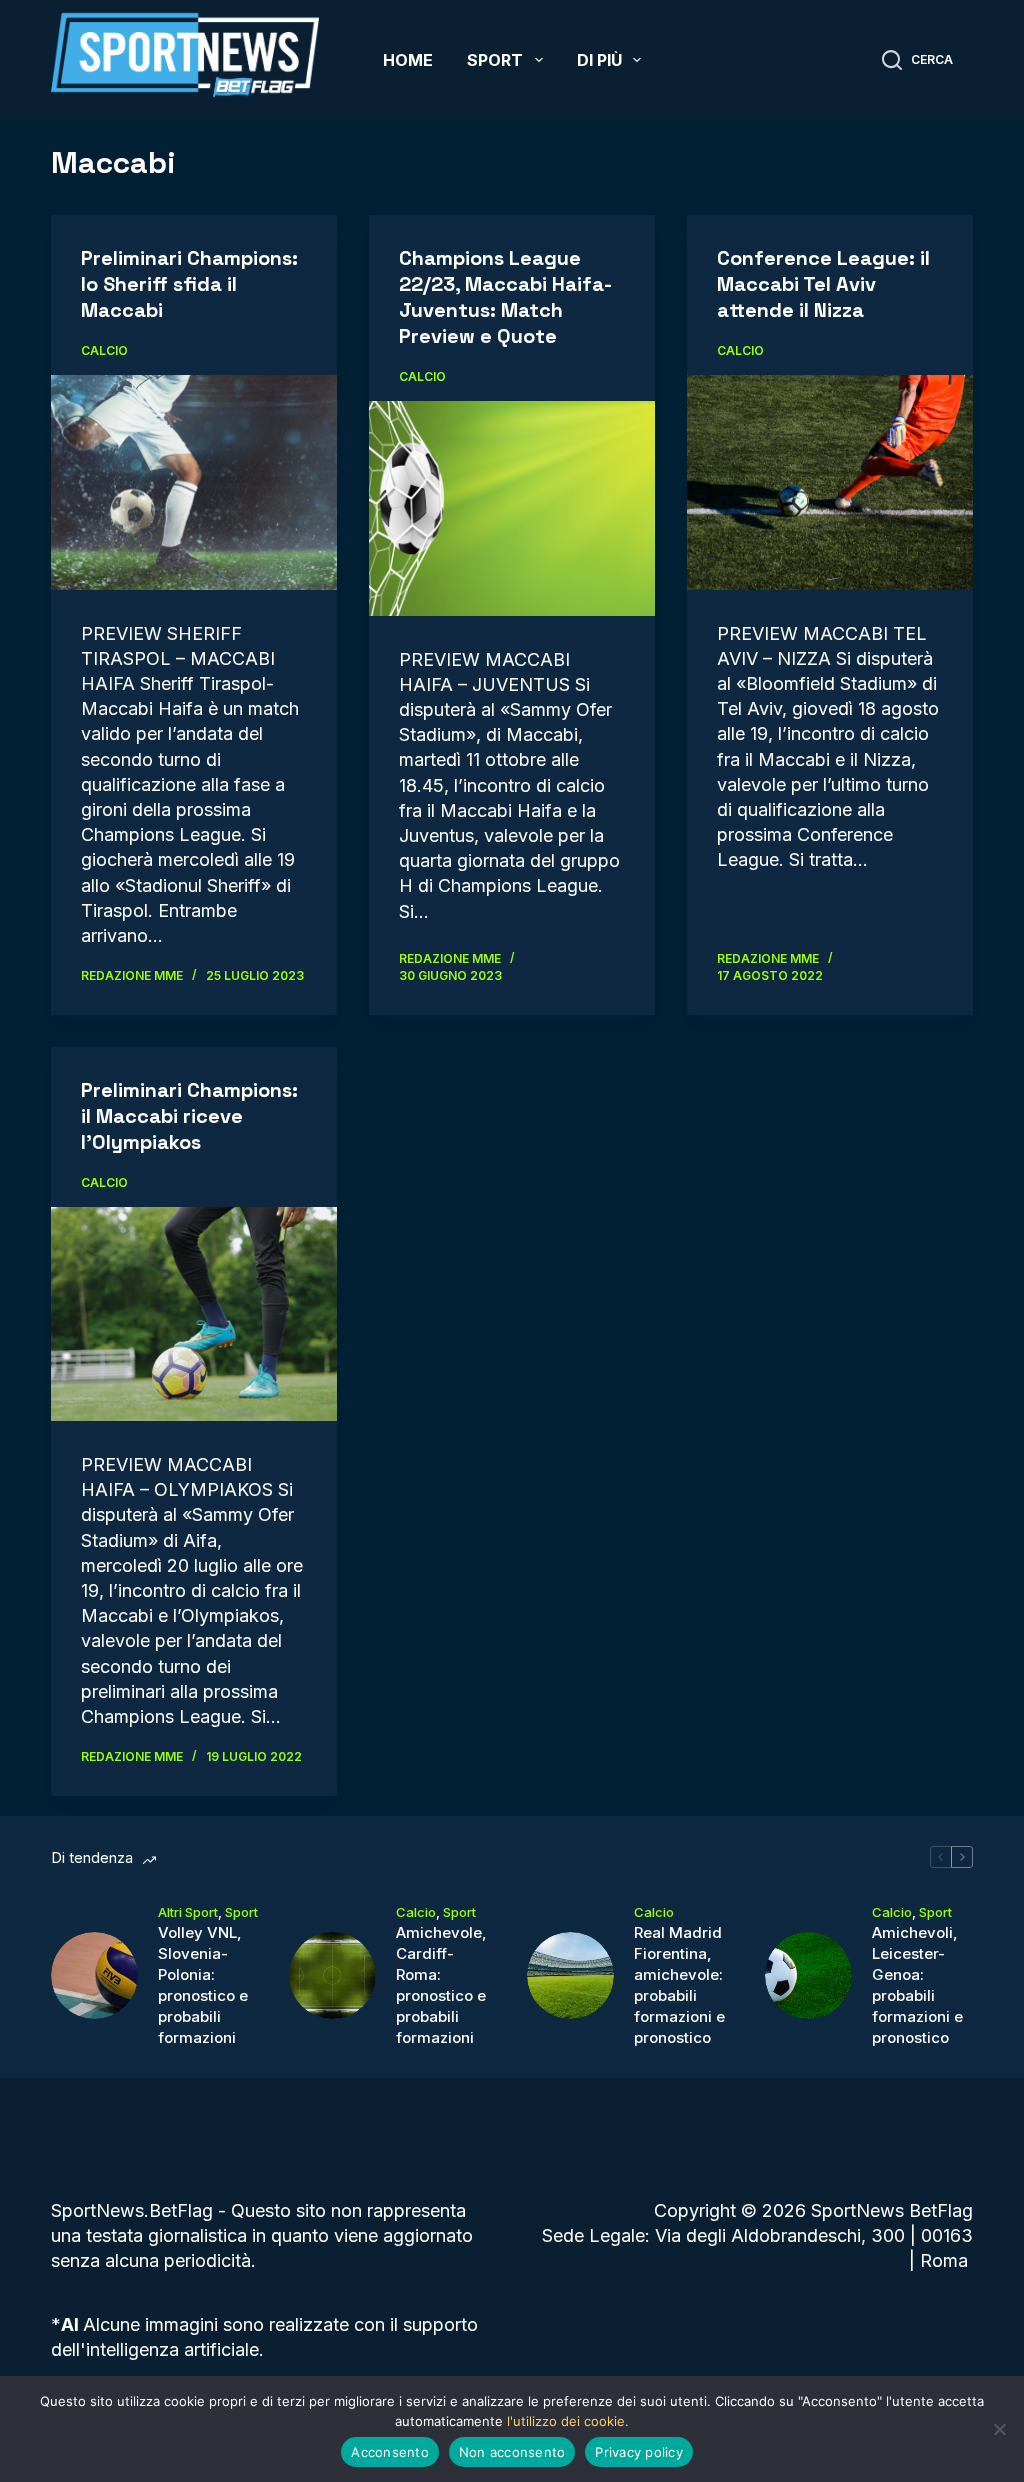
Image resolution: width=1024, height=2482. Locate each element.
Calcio (104, 350)
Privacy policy (639, 2452)
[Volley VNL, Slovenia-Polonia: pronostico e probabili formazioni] (94, 1975)
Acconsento (390, 2452)
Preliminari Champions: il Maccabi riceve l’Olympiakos (189, 1116)
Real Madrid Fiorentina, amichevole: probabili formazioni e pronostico (679, 1985)
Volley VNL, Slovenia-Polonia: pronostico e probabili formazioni (203, 1985)
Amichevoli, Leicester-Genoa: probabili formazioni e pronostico (917, 1985)
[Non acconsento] (999, 2429)
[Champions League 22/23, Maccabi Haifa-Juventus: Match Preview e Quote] (512, 508)
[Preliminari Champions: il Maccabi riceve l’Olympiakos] (194, 1314)
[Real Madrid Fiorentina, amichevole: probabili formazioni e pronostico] (570, 1975)
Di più (599, 60)
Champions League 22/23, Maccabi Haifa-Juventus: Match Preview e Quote (505, 297)
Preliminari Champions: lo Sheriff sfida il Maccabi (189, 284)
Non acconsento (512, 2452)
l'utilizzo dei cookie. (568, 2421)
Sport (495, 60)
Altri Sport (188, 1912)
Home (408, 60)
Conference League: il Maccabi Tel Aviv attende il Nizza (823, 284)
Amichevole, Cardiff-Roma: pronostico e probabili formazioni (441, 1985)
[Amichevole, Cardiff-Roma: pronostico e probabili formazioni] (332, 1975)
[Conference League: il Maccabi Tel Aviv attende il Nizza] (830, 482)
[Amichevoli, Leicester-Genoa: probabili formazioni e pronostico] (808, 1975)
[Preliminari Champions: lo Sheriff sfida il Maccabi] (194, 482)
